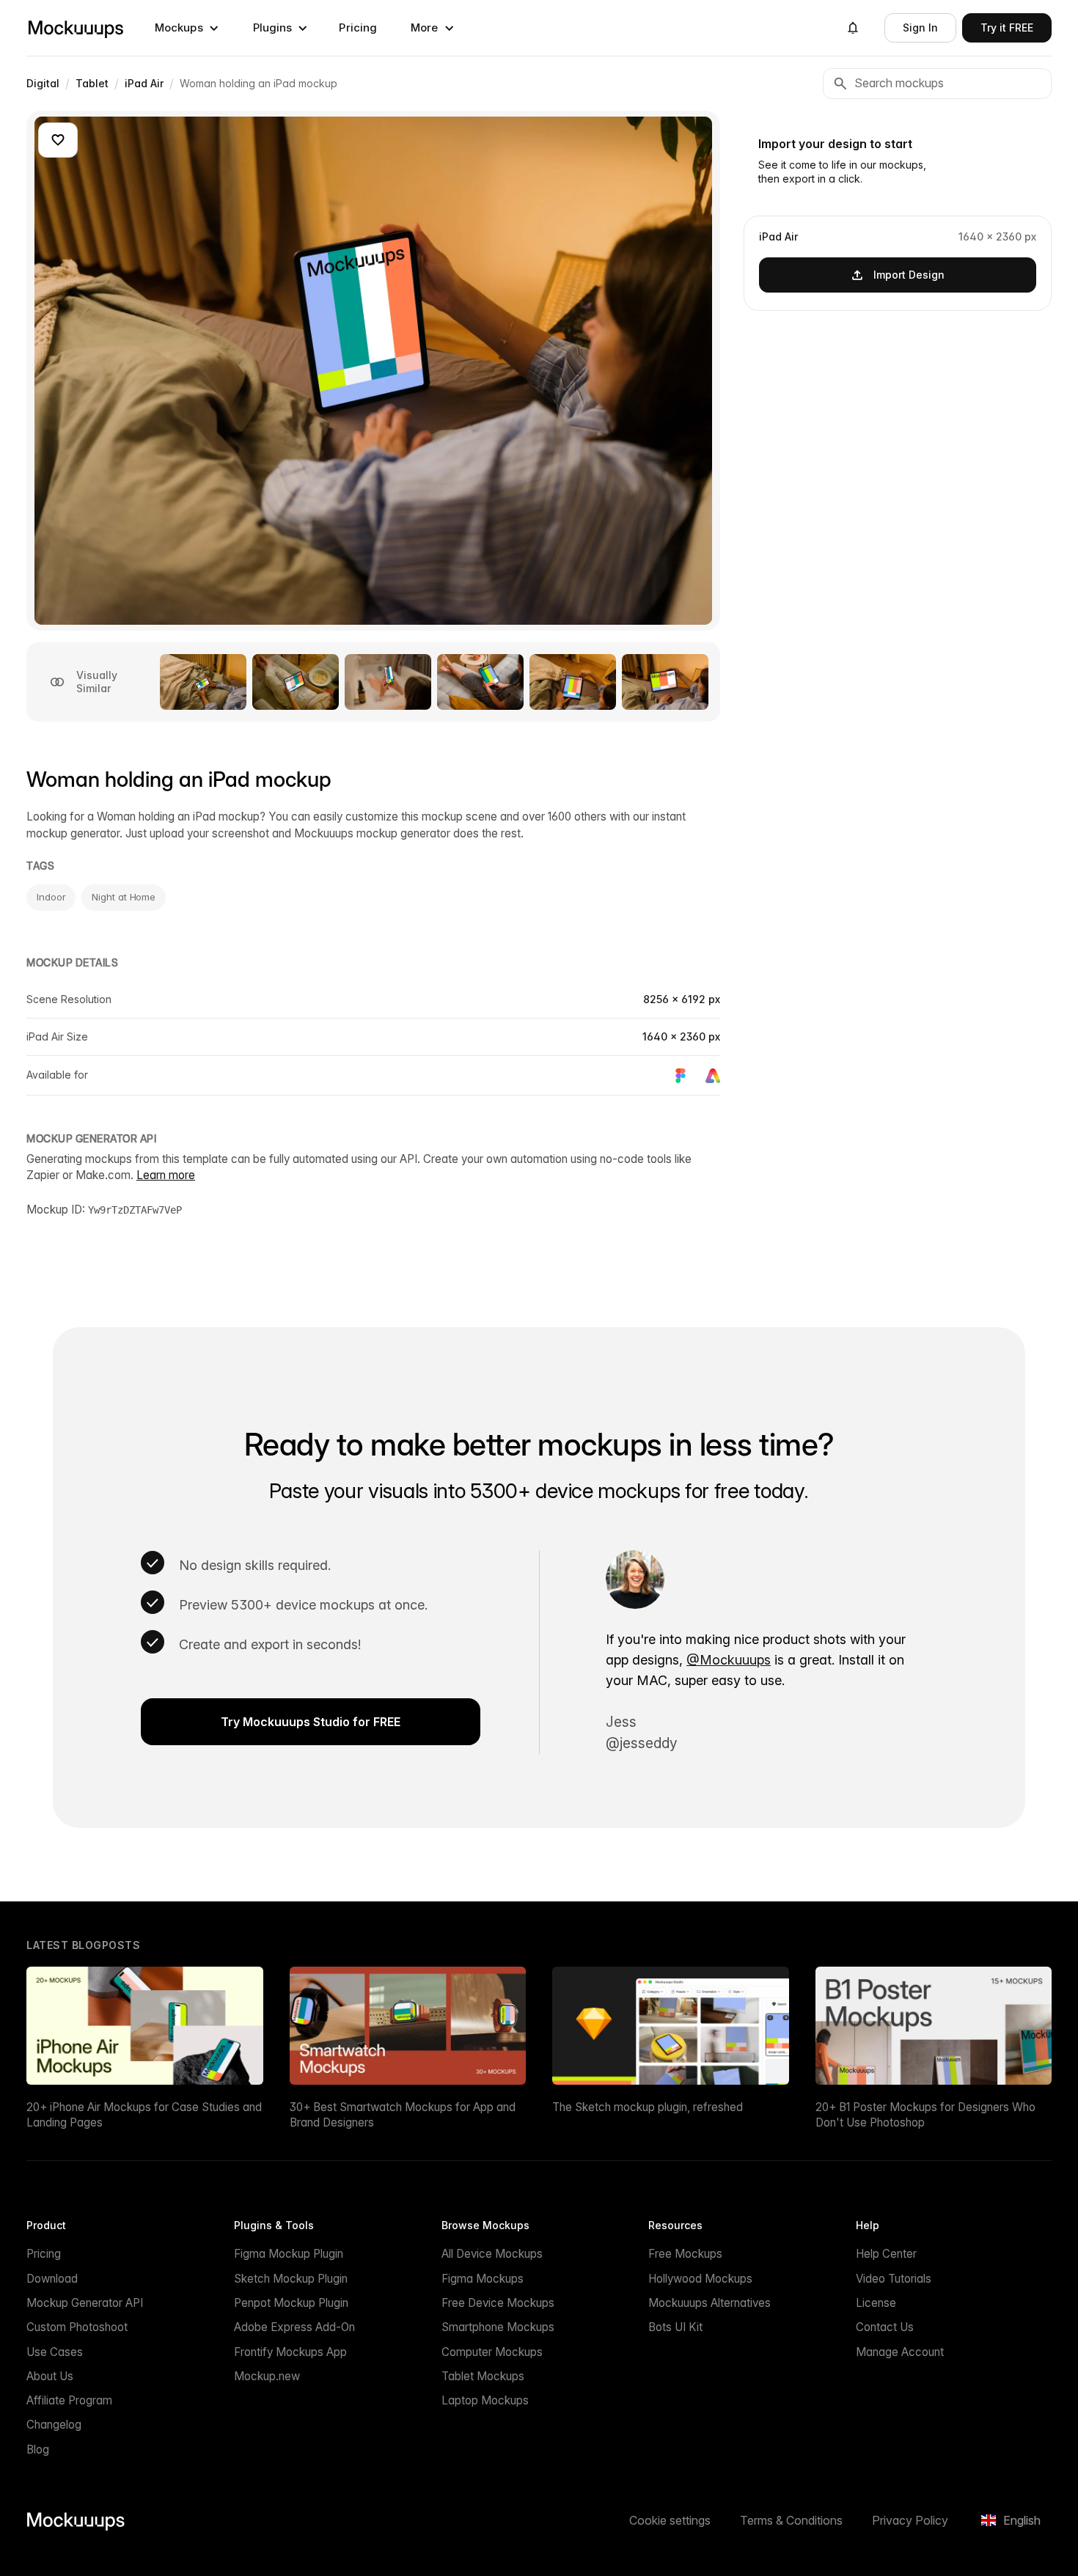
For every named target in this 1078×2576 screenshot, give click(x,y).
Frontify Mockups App (290, 2352)
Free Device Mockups (498, 2303)
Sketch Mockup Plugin (291, 2279)
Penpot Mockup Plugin (291, 2303)
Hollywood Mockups (700, 2279)
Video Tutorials (894, 2279)
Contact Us (885, 2327)
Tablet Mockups (483, 2376)
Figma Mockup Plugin (289, 2254)
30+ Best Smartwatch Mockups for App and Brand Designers (403, 2115)
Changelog (54, 2425)
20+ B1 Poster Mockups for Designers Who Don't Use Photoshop (925, 2115)
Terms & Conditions (791, 2520)
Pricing (358, 27)
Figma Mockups (483, 2279)
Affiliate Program (69, 2400)
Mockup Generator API (85, 2303)
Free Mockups (685, 2254)
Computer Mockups (492, 2352)
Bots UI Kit (675, 2327)
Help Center (886, 2254)
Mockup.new (267, 2376)
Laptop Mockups (485, 2400)
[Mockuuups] (76, 28)
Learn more (166, 1175)
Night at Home (124, 897)
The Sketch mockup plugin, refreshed (648, 2107)
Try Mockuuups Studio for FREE (311, 1722)
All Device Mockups (492, 2254)
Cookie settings (670, 2520)
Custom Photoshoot (77, 2327)
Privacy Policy (910, 2520)
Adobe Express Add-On (294, 2327)
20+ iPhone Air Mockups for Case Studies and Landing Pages (144, 2115)
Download (52, 2279)
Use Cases (55, 2352)
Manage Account (900, 2352)
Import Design (909, 274)
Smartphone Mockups (498, 2327)
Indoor (51, 897)
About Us (50, 2376)
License (876, 2303)
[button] (187, 28)
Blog (38, 2450)
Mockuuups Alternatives (709, 2303)
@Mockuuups (729, 1660)
